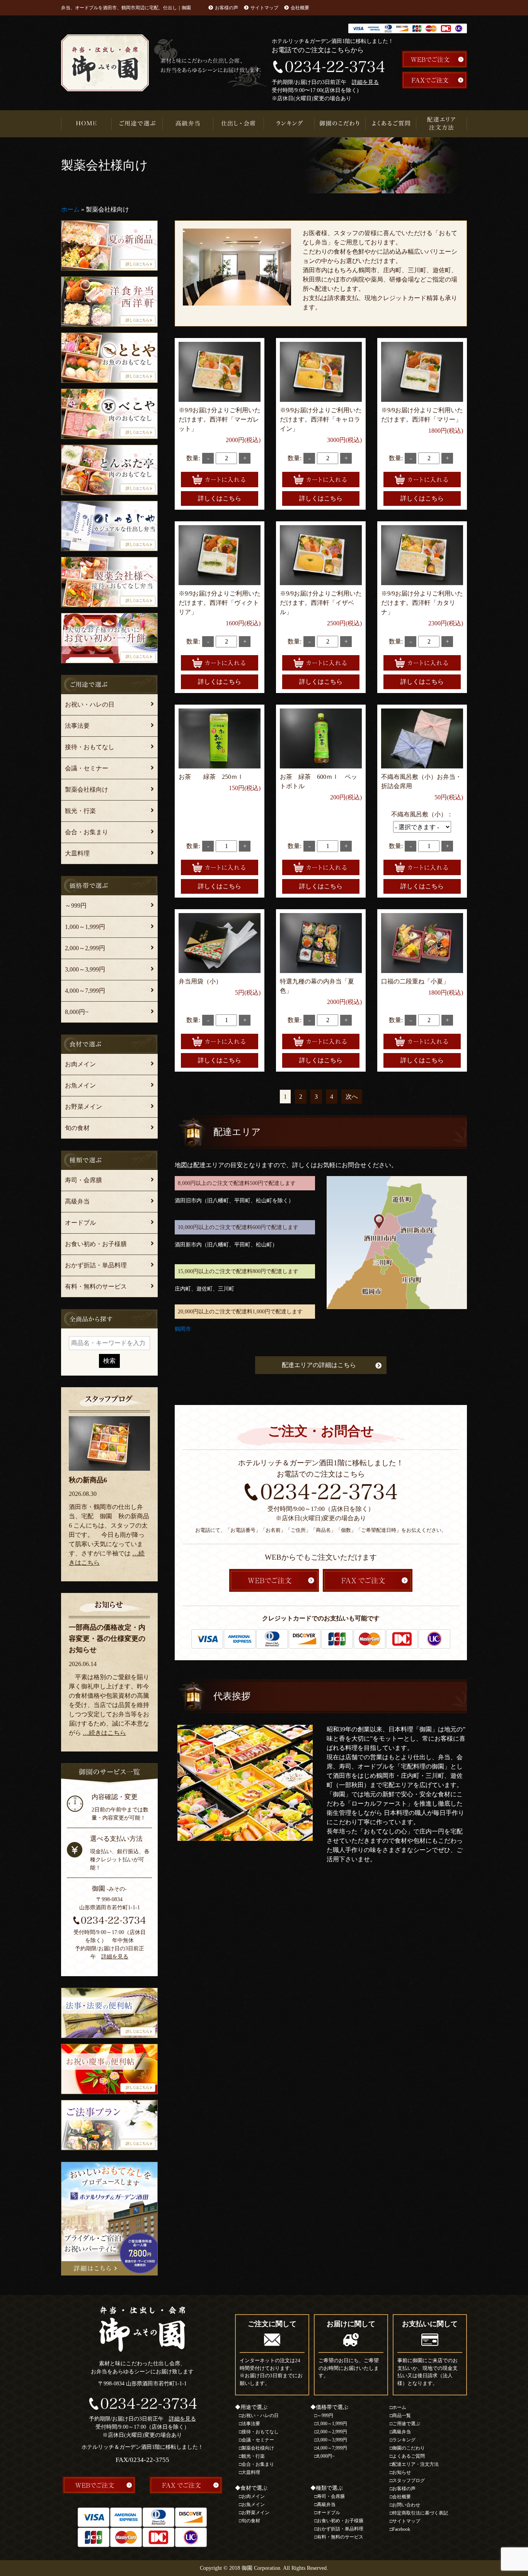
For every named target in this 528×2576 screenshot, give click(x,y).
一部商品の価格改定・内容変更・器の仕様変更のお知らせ (107, 1639)
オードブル (80, 1223)
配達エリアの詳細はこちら (319, 1365)
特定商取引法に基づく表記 (420, 2513)
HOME (86, 124)
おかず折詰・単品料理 (96, 1265)
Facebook (401, 2529)
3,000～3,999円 (85, 969)
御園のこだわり (340, 124)
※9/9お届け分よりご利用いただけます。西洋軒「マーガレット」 (220, 419)
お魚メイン (80, 1085)
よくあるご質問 (391, 124)
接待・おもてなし (90, 747)
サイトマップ (264, 8)
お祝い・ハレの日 (90, 704)
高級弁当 (188, 124)
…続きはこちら (104, 1733)
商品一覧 (402, 2416)
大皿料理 (77, 853)
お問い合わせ (406, 2505)
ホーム (70, 209)
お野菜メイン (83, 1107)
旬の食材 (77, 1128)
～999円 (76, 906)
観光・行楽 (80, 811)
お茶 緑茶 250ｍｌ (211, 777)
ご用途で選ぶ (137, 124)
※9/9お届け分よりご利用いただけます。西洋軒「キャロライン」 (321, 419)
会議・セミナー (87, 768)
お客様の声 (227, 8)
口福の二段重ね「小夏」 (415, 981)
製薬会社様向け (87, 790)
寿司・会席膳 (83, 1180)
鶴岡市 (183, 1329)
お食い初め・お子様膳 (96, 1244)
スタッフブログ (409, 2480)
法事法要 (77, 726)
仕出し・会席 (239, 124)
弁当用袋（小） (200, 981)
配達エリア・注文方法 (442, 124)
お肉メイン (80, 1064)
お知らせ (402, 2472)
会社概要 (300, 8)
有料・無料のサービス (96, 1286)
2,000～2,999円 (85, 948)
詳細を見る (365, 82)
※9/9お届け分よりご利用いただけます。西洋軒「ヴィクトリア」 (220, 603)
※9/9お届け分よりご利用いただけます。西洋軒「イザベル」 (321, 603)
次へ (352, 1097)
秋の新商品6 (88, 1480)
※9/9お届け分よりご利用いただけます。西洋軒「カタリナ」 (422, 603)
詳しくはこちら (220, 498)
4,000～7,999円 (85, 991)
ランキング (289, 124)
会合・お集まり (87, 832)
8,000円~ (77, 1012)
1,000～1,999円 (85, 927)
